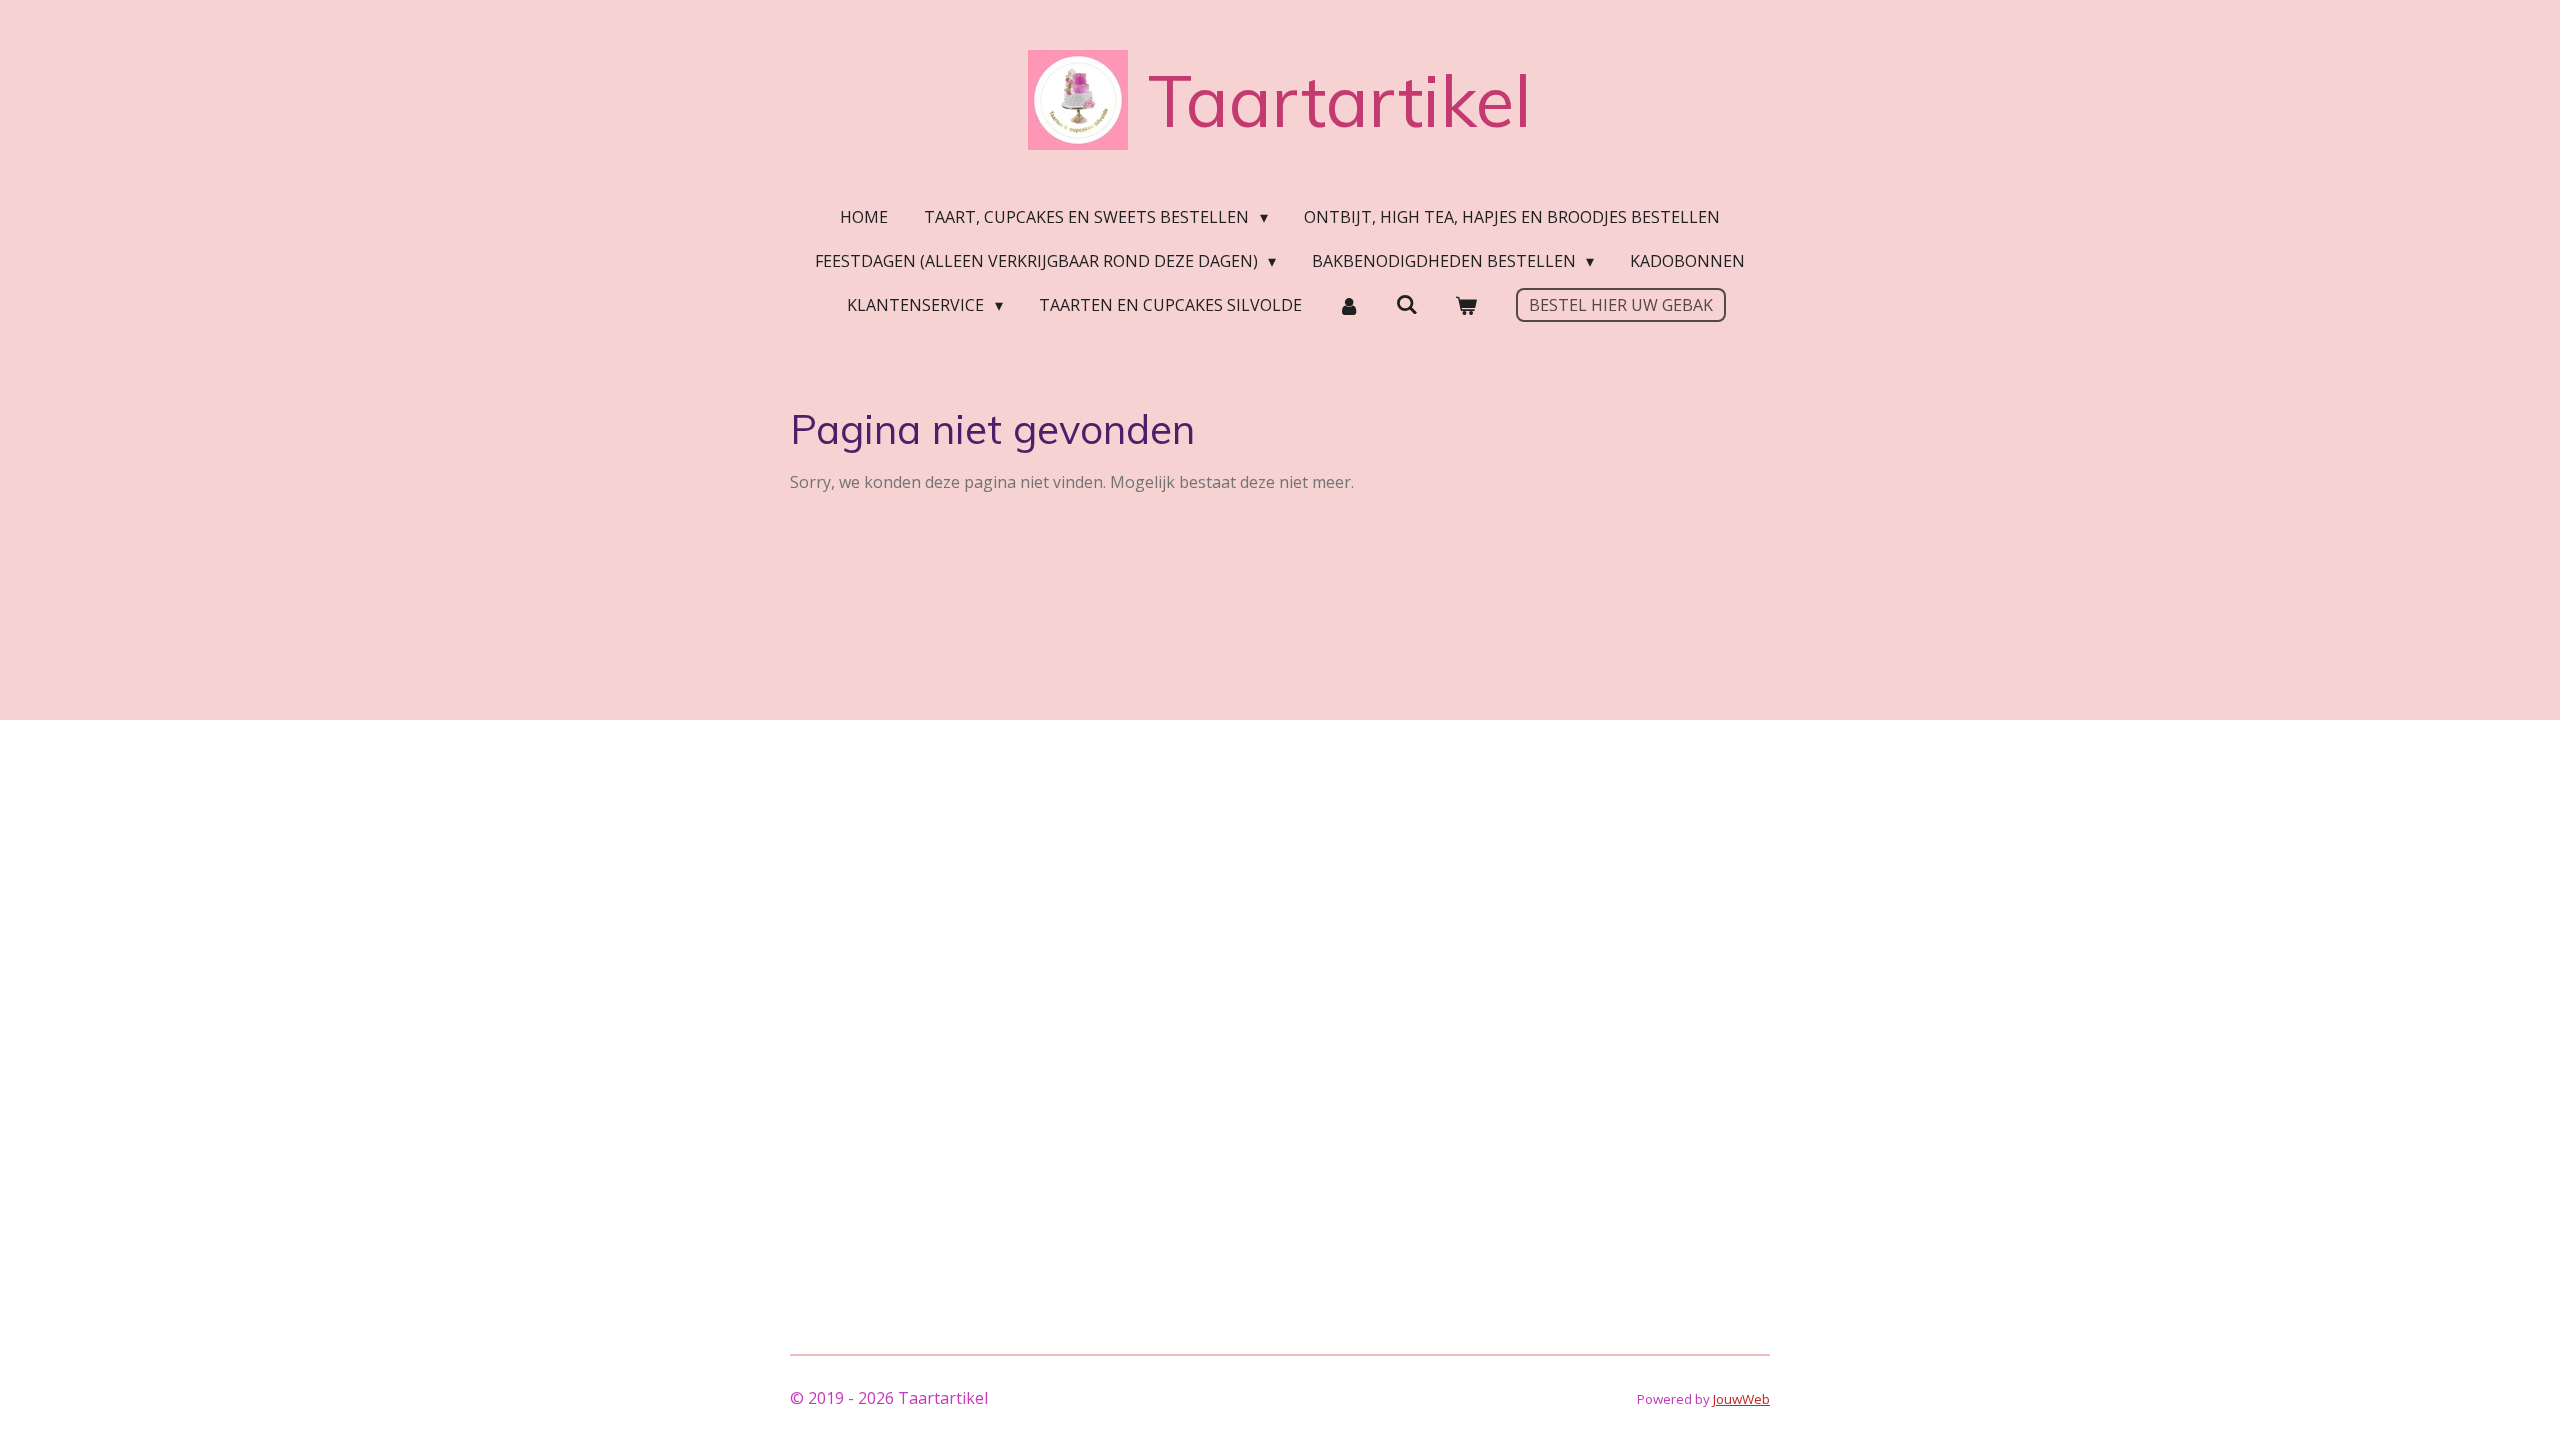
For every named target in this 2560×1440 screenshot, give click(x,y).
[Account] (1349, 305)
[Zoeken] (1407, 304)
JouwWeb (1741, 1399)
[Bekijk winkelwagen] (1465, 305)
